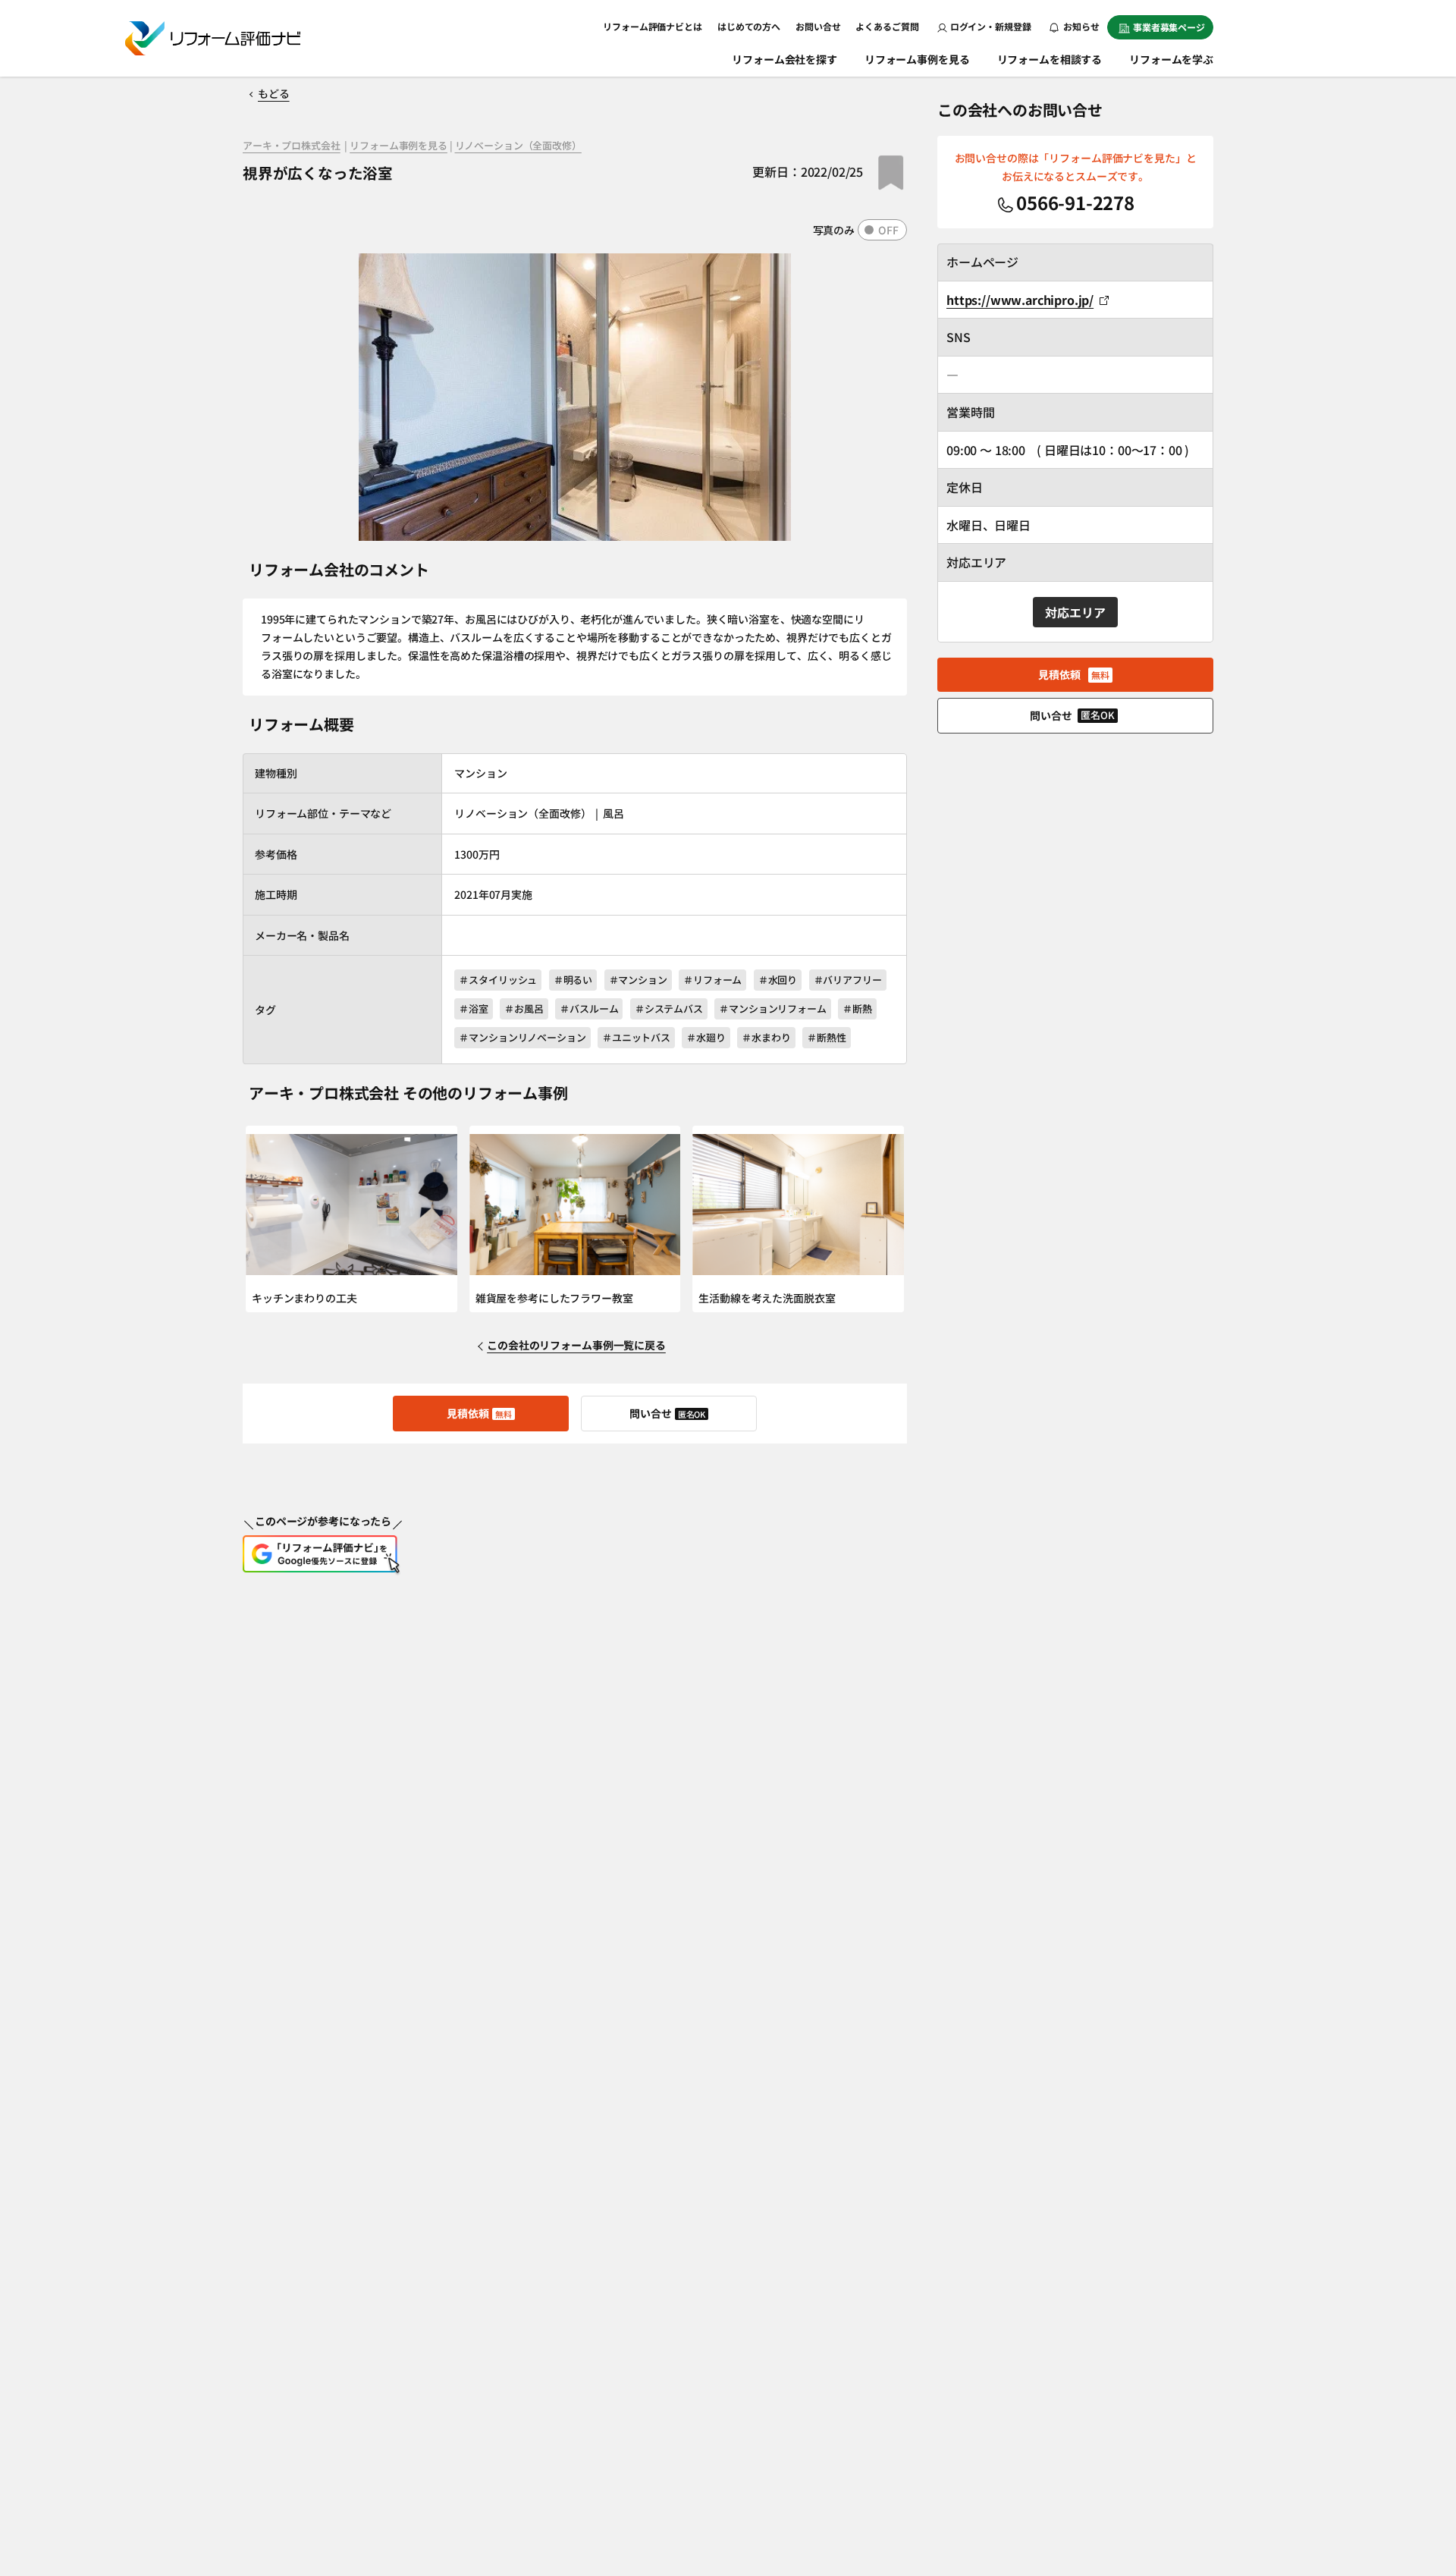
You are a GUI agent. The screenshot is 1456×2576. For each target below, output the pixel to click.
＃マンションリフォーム (773, 1008)
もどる (274, 93)
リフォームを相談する (1050, 59)
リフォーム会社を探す (784, 59)
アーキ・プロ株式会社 (292, 146)
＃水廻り (706, 1037)
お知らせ (1081, 26)
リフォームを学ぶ (1171, 59)
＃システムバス (669, 1008)
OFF (888, 230)
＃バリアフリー (848, 980)
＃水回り (778, 980)
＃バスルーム (589, 1008)
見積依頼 (479, 1413)
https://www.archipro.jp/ (1020, 300)
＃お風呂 (524, 1008)
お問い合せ (818, 26)
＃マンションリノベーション (522, 1037)
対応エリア (1075, 612)
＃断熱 (857, 1008)
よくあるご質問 (887, 26)
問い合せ (668, 1413)
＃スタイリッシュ (498, 980)
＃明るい (573, 980)
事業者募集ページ (1169, 27)
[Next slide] (888, 1219)
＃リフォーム (712, 980)
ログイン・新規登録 (991, 26)
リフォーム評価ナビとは (653, 26)
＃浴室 (474, 1008)
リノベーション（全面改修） (518, 146)
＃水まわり (766, 1037)
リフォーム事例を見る (917, 59)
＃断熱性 (826, 1037)
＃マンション (638, 980)
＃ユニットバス (636, 1037)
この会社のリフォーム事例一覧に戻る (576, 1345)
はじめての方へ (749, 26)
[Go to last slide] (262, 1219)
